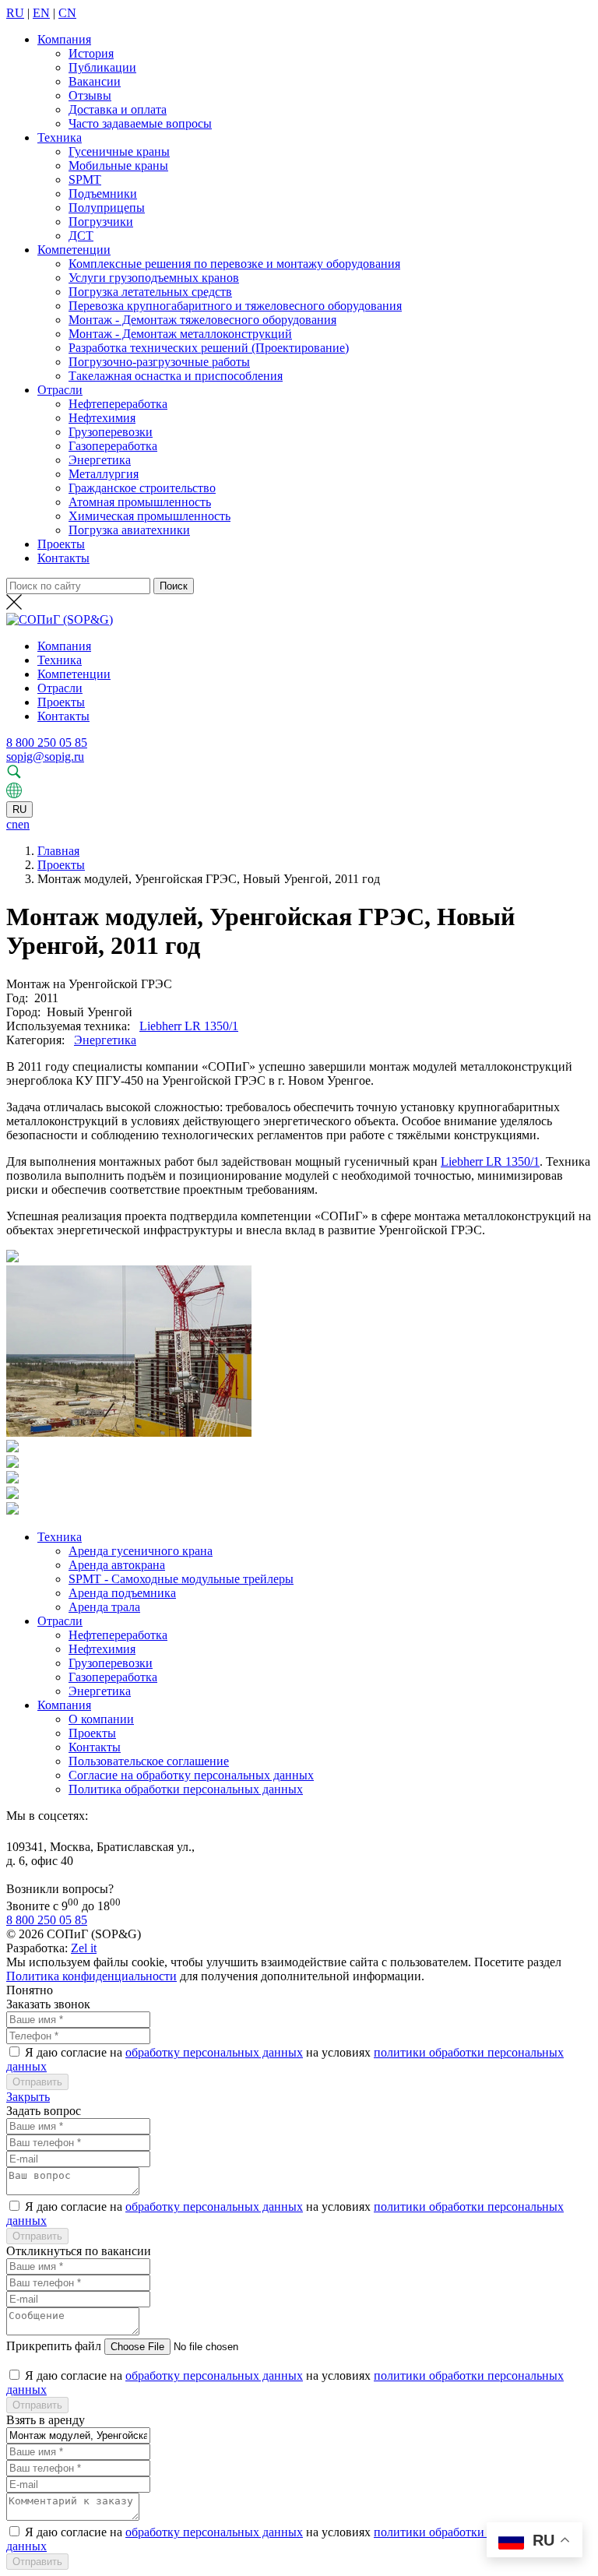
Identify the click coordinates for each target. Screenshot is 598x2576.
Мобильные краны (118, 165)
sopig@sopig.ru (45, 757)
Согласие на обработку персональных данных (191, 1775)
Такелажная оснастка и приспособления (176, 376)
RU (15, 13)
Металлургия (104, 474)
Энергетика (100, 460)
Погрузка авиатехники (129, 530)
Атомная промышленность (140, 502)
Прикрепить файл (54, 2346)
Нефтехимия (102, 418)
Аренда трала (104, 1607)
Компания (64, 39)
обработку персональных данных (214, 2052)
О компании (101, 1719)
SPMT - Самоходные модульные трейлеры (181, 1579)
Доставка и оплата (118, 109)
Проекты (61, 544)
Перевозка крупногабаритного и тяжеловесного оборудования (235, 306)
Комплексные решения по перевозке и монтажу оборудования (234, 264)
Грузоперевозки (111, 432)
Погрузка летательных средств (150, 292)
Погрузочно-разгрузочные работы (159, 362)
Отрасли (60, 390)
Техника (60, 137)
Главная (58, 851)
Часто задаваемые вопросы (140, 123)
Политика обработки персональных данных (186, 1789)
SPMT (85, 179)
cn (12, 824)
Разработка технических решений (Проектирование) (209, 348)
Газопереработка (113, 446)
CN (67, 13)
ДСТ (81, 236)
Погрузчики (101, 222)
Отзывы (90, 95)
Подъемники (103, 194)
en (24, 824)
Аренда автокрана (117, 1565)
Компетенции (74, 250)
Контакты (63, 558)
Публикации (102, 67)
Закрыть (28, 2097)
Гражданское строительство (142, 488)
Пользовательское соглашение (149, 1761)
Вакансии (95, 81)
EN (41, 13)
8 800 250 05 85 (47, 743)
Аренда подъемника (122, 1593)
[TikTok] (12, 1833)
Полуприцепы (107, 208)
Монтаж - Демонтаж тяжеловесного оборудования (202, 320)
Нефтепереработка (118, 404)
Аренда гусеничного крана (141, 1551)
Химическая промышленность (149, 516)
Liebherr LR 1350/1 (189, 1026)
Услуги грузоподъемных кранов (154, 278)
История (91, 53)
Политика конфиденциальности (91, 1976)
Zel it (84, 1948)
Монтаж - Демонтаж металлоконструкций (180, 334)
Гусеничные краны (119, 151)
